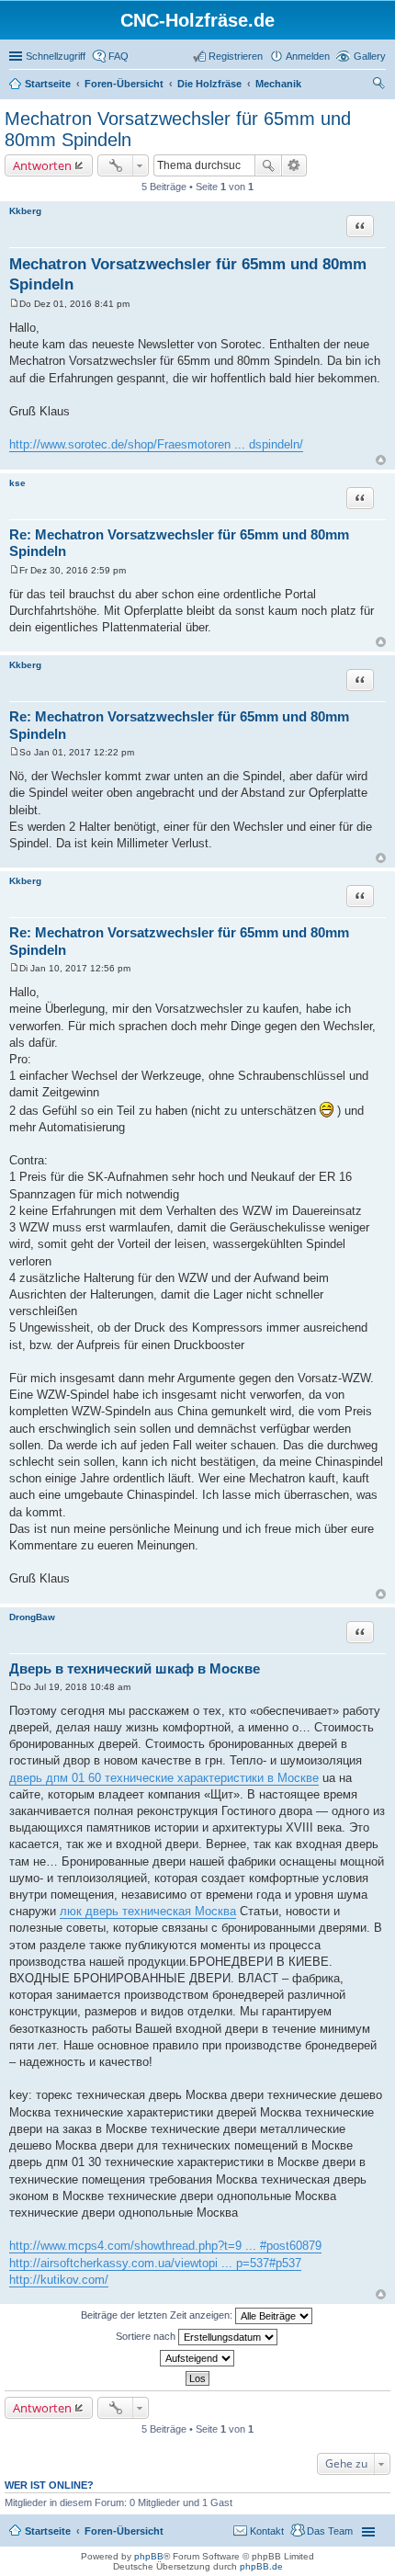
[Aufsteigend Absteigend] (197, 2358)
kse (17, 483)
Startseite (48, 2531)
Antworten (42, 165)
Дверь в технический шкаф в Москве (135, 1668)
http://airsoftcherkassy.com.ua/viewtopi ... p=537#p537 (155, 2263)
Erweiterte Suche (294, 165)
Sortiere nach (147, 2336)
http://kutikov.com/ (59, 2280)
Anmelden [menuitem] (308, 56)
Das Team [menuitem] (330, 2531)
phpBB (149, 2556)
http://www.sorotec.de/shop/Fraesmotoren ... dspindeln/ (156, 444)
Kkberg (25, 211)
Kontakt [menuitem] (267, 2531)
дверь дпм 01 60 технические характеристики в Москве (164, 1778)
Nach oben (381, 460)
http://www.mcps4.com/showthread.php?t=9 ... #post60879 (165, 2246)
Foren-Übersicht (124, 2531)
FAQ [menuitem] (118, 56)
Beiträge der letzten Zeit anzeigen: (158, 2315)
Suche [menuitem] (380, 85)
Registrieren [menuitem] (236, 56)
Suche (268, 165)
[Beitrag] (14, 304)
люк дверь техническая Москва (148, 1911)
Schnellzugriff (56, 56)
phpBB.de (261, 2566)
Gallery (370, 56)
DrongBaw (32, 1617)
